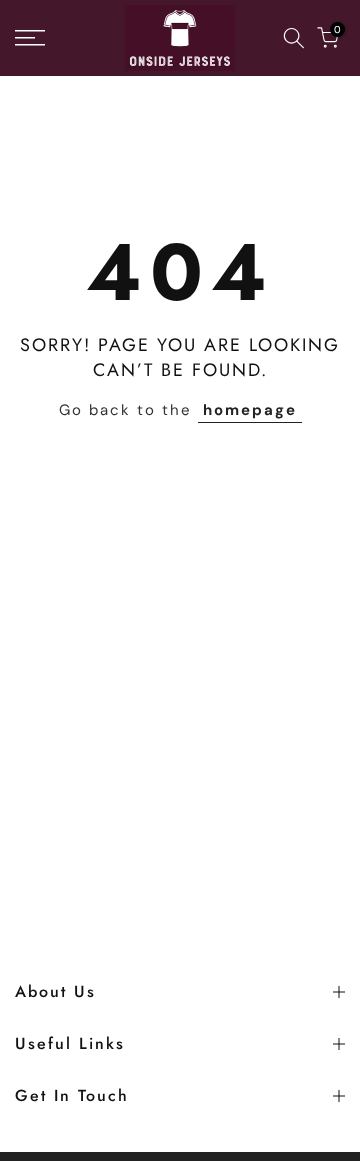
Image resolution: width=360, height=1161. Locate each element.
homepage (250, 410)
